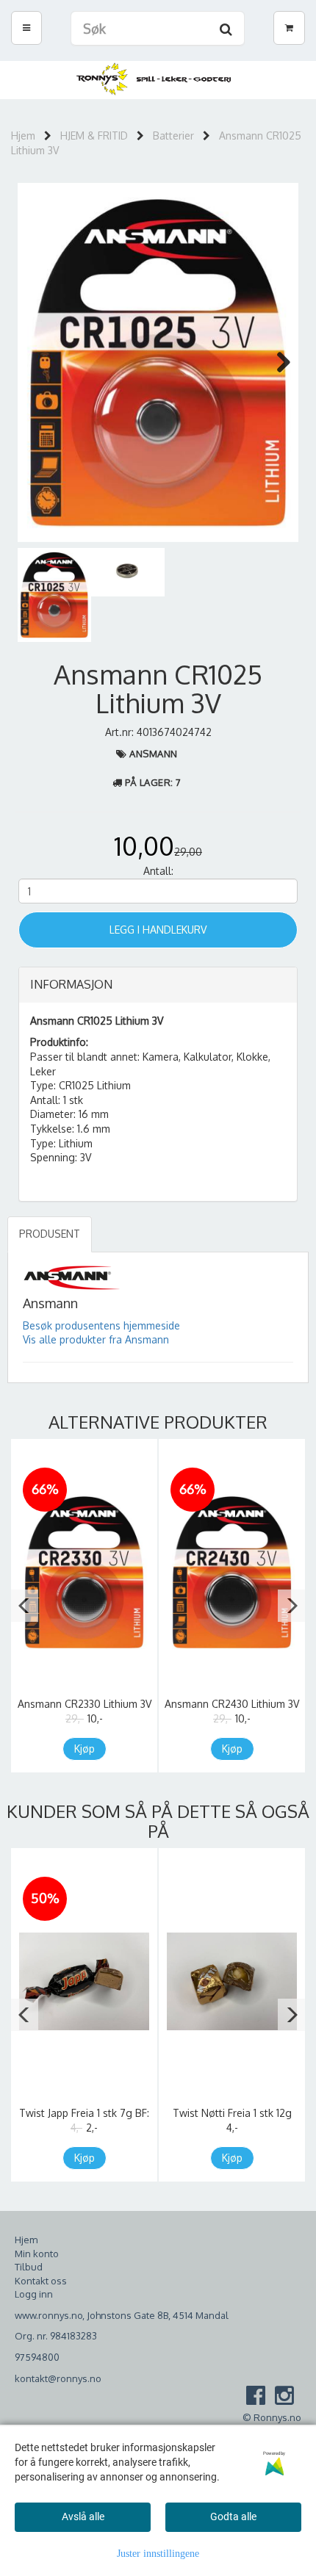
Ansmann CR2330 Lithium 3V (85, 1704)
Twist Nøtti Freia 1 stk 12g (232, 2113)
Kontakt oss (41, 2281)
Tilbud (29, 2267)
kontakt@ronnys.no (58, 2378)
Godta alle (233, 2517)
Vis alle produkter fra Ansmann (96, 1339)
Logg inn (34, 2294)
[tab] (158, 985)
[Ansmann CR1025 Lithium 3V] (158, 362)
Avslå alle (83, 2517)
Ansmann (154, 754)
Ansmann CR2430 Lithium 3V (232, 1704)
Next (276, 362)
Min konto (37, 2254)
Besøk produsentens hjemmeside (101, 1325)
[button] (25, 1606)
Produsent (50, 1234)
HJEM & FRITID (94, 136)
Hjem (23, 136)
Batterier (173, 136)
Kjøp (85, 1749)
